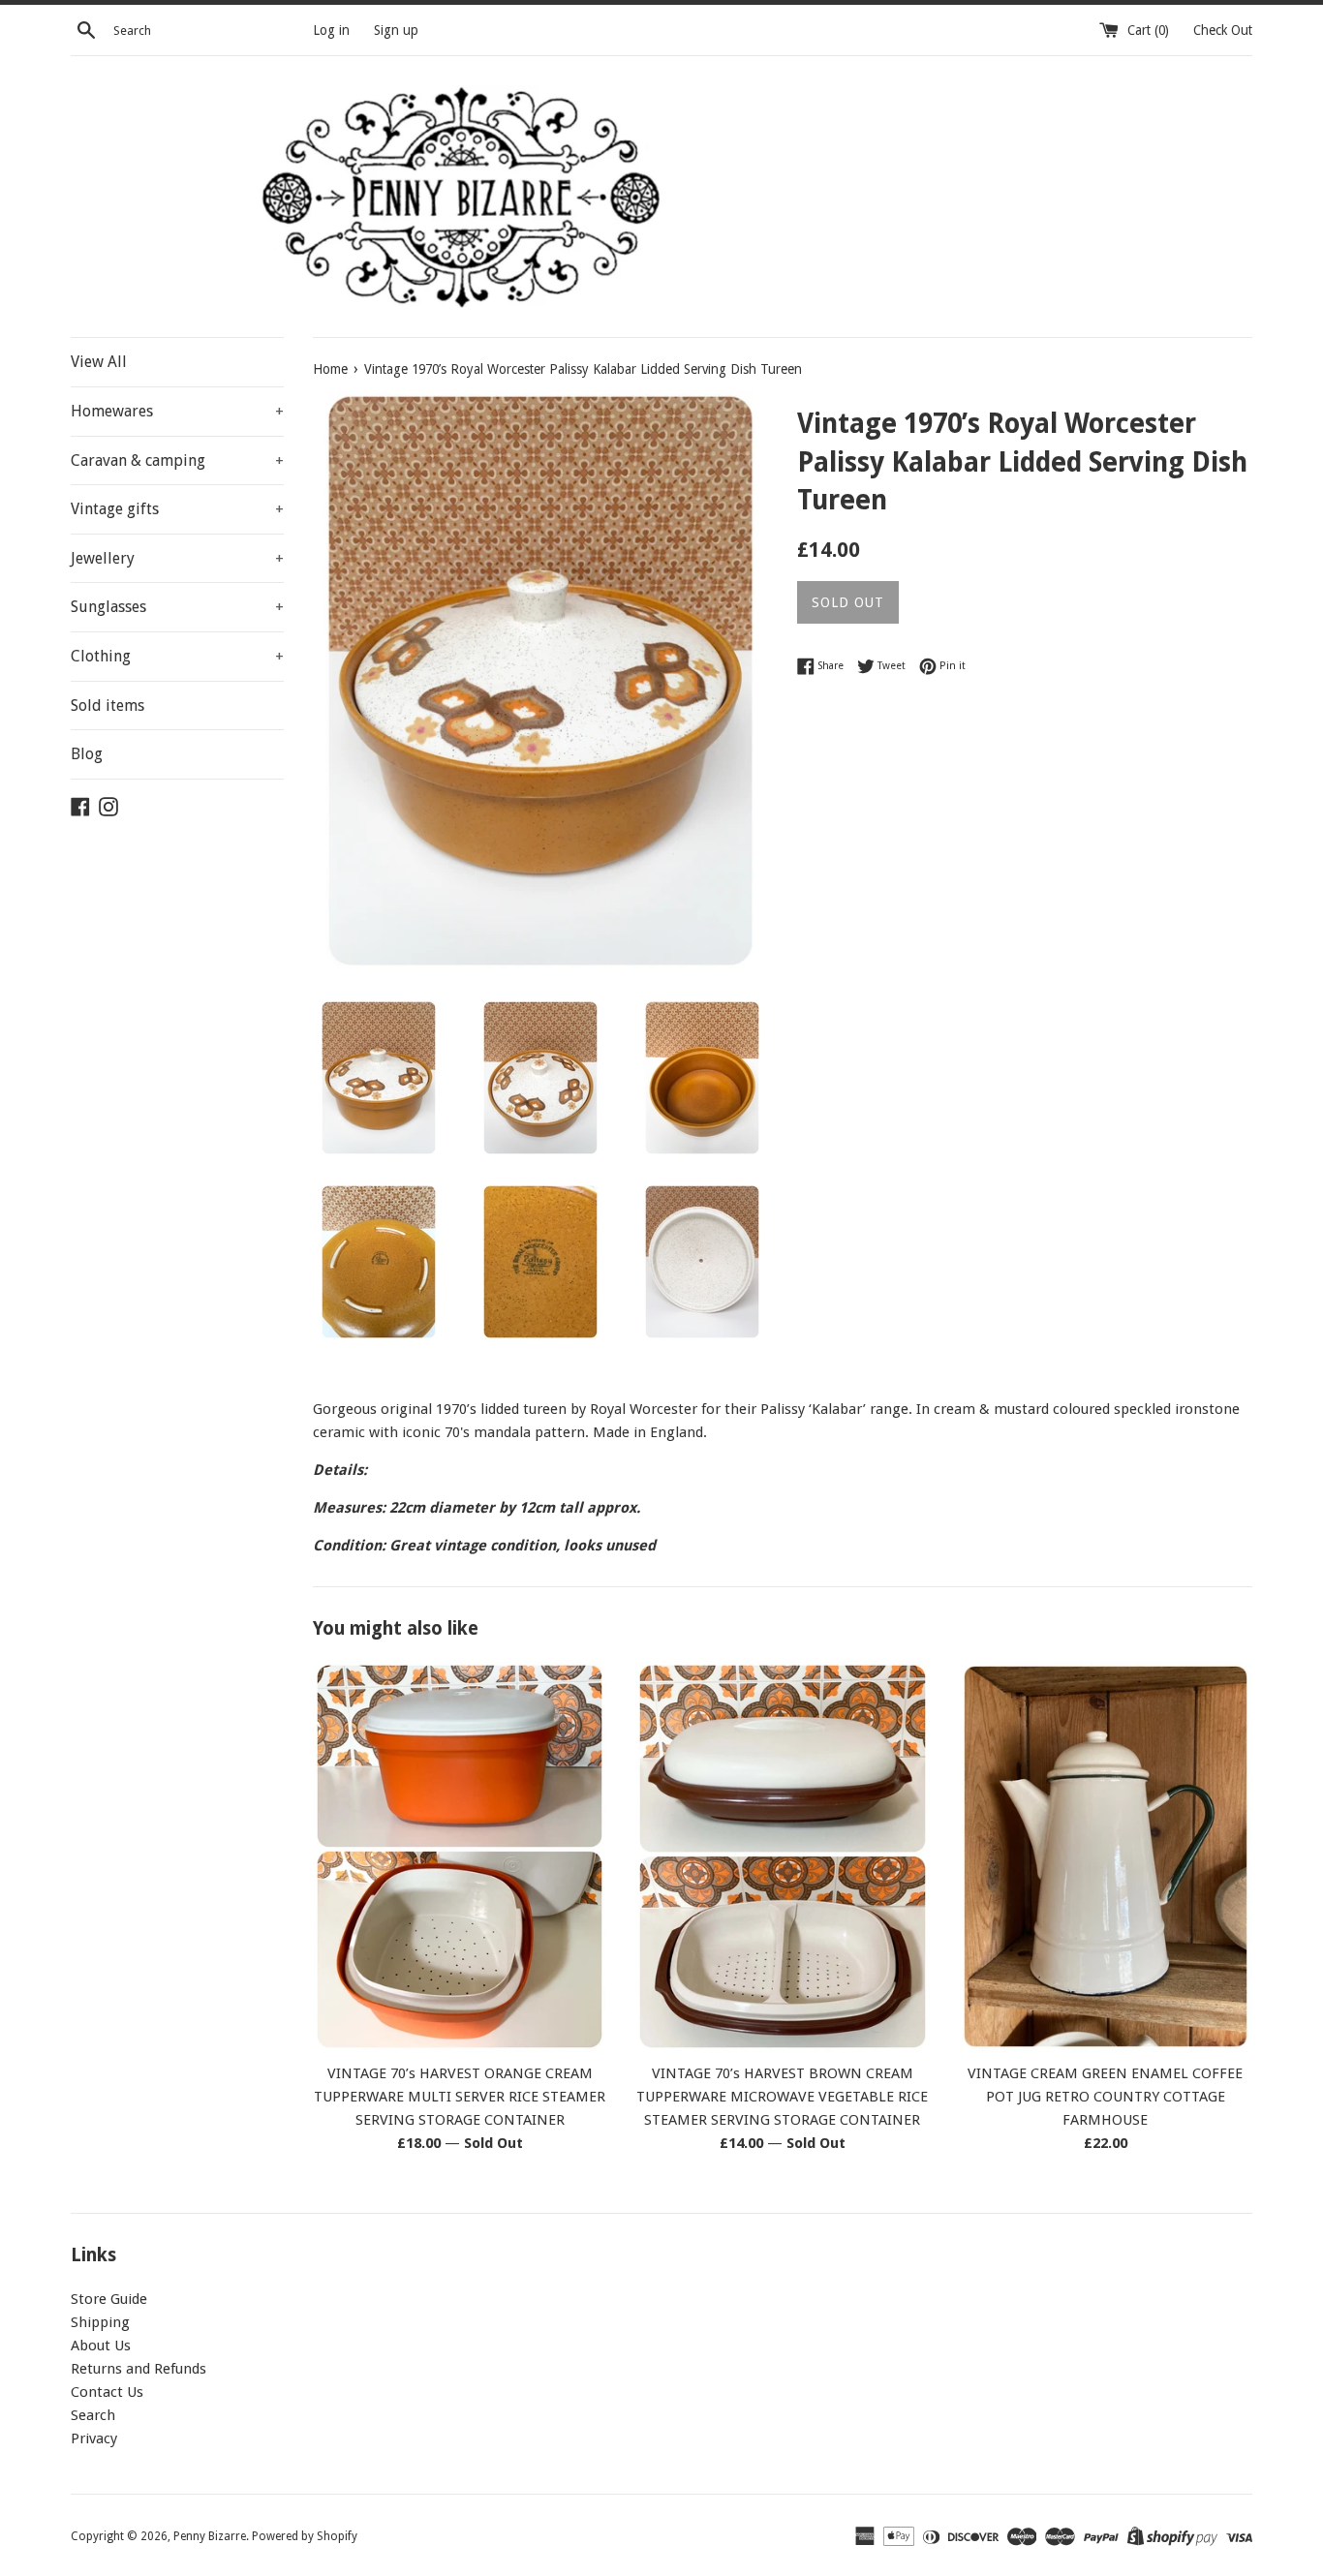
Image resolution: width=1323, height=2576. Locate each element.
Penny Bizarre (210, 2536)
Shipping (100, 2322)
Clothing (177, 656)
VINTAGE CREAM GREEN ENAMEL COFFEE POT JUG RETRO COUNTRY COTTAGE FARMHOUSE (1105, 2097)
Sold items (108, 705)
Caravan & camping (177, 460)
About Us (101, 2346)
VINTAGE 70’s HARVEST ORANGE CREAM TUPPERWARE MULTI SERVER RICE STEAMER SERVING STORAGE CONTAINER (460, 2097)
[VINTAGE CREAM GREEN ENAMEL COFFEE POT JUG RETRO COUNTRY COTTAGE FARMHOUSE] (1106, 1856)
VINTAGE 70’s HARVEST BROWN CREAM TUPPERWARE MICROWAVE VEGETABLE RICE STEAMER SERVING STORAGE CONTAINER (782, 2097)
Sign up (396, 30)
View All (99, 362)
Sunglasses (177, 607)
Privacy (94, 2438)
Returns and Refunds (138, 2369)
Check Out (1223, 30)
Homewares (177, 411)
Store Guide (109, 2299)
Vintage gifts (177, 509)
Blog (87, 754)
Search (93, 2415)
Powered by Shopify (305, 2536)
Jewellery (177, 558)
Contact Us (107, 2392)
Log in (331, 30)
